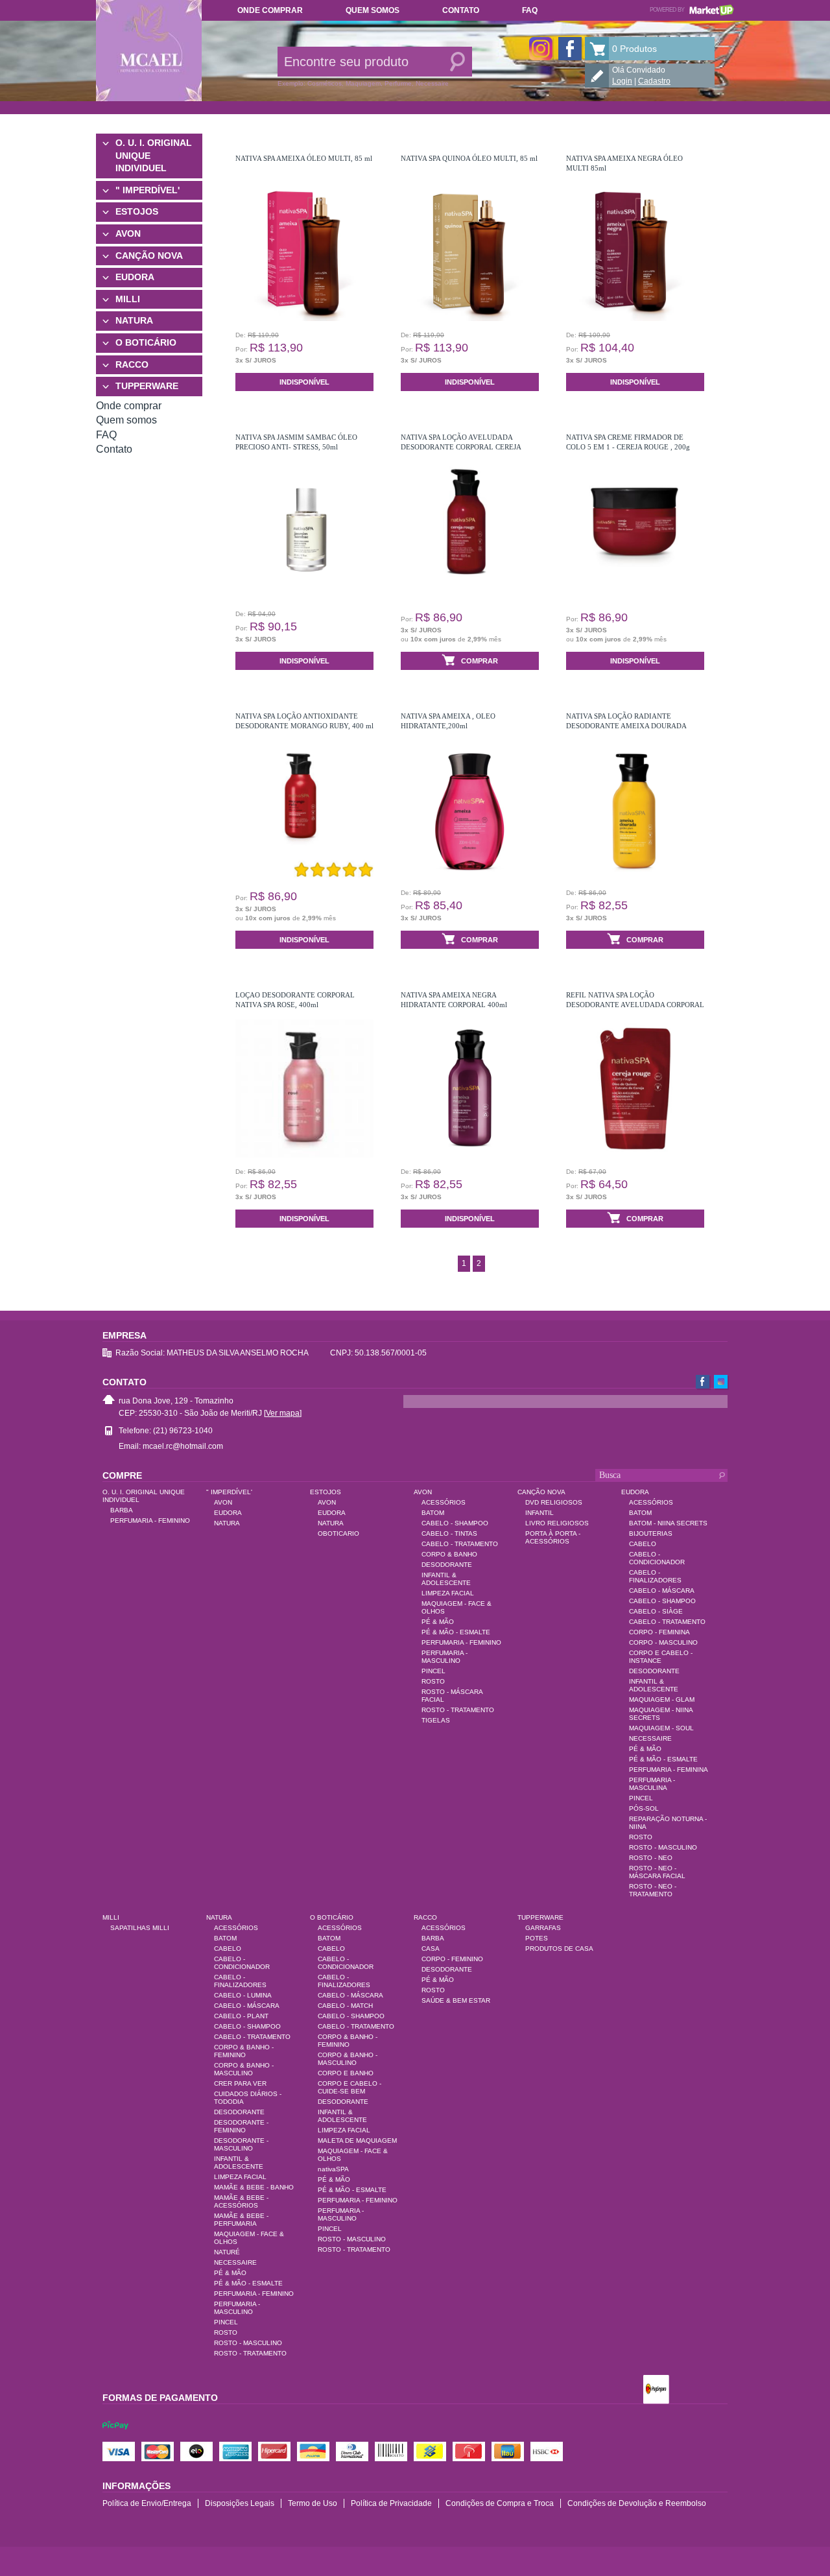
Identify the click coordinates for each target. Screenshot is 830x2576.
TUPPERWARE (147, 386)
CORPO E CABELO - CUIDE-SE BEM (350, 2087)
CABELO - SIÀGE (656, 1611)
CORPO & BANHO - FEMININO (244, 2051)
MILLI (128, 299)
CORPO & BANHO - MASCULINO (244, 2069)
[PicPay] (115, 2437)
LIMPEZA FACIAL (448, 1593)
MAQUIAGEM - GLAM (662, 1699)
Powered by (692, 10)
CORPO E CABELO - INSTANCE (661, 1657)
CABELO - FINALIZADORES (655, 1576)
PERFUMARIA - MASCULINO (445, 1657)
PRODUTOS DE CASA (559, 1949)
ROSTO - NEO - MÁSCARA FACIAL (657, 1872)
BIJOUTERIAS (651, 1533)
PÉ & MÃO (438, 1622)
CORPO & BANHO (449, 1554)
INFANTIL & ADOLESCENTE (446, 1579)
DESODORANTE (447, 1565)
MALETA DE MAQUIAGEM (357, 2141)
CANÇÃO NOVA (149, 256)
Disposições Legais (240, 2503)
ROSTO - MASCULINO (663, 1847)
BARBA (122, 1510)
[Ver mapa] (283, 1413)
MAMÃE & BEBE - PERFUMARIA (241, 2220)
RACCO (132, 364)
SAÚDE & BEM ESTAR (456, 2000)
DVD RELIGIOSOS (554, 1502)
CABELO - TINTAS (449, 1533)
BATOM (433, 1513)
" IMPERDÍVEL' (148, 190)
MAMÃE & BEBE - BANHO (254, 2187)
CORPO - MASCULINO (663, 1642)
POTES (537, 1938)
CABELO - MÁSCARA (662, 1591)
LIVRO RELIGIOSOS (557, 1523)
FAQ (530, 10)
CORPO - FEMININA (659, 1632)
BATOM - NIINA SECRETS (668, 1523)
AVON (128, 233)
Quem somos (373, 10)
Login (622, 81)
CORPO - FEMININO (452, 1959)
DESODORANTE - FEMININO (241, 2126)
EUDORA (135, 277)
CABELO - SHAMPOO (455, 1523)
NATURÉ (227, 2252)
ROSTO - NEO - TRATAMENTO (653, 1890)
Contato (461, 10)
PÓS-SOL (644, 1808)
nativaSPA (333, 2169)
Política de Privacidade (391, 2503)
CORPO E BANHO (346, 2073)
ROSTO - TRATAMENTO (458, 1710)
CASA (431, 1949)
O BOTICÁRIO (146, 342)
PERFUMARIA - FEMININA (669, 1770)
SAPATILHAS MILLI (140, 1928)
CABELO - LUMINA (243, 1995)
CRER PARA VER (240, 2083)
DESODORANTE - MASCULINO (241, 2144)
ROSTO (433, 1681)
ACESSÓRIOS (444, 1502)
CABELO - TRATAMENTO (460, 1544)
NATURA (134, 320)
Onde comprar (270, 10)
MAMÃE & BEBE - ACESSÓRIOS (241, 2201)
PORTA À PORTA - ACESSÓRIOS (553, 1537)
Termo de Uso (313, 2503)
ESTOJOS (137, 211)
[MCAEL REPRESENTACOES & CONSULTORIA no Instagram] (541, 49)
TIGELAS (436, 1720)
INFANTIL (539, 1513)
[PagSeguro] (656, 2391)
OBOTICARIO (338, 1533)
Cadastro (654, 81)
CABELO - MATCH (345, 2006)
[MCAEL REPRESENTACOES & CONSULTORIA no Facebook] (570, 49)
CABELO (643, 1544)
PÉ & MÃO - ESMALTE (456, 1632)
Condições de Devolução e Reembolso (637, 2503)
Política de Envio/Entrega (147, 2503)
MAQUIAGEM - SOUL (661, 1728)
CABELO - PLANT (241, 2016)
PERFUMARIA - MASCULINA (652, 1784)
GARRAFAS (543, 1928)
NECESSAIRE (650, 1738)
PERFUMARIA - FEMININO (150, 1521)
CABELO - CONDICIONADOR (657, 1558)
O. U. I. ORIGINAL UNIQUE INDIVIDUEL (154, 155)
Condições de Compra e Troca (500, 2503)
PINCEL (433, 1671)
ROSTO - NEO (651, 1858)
